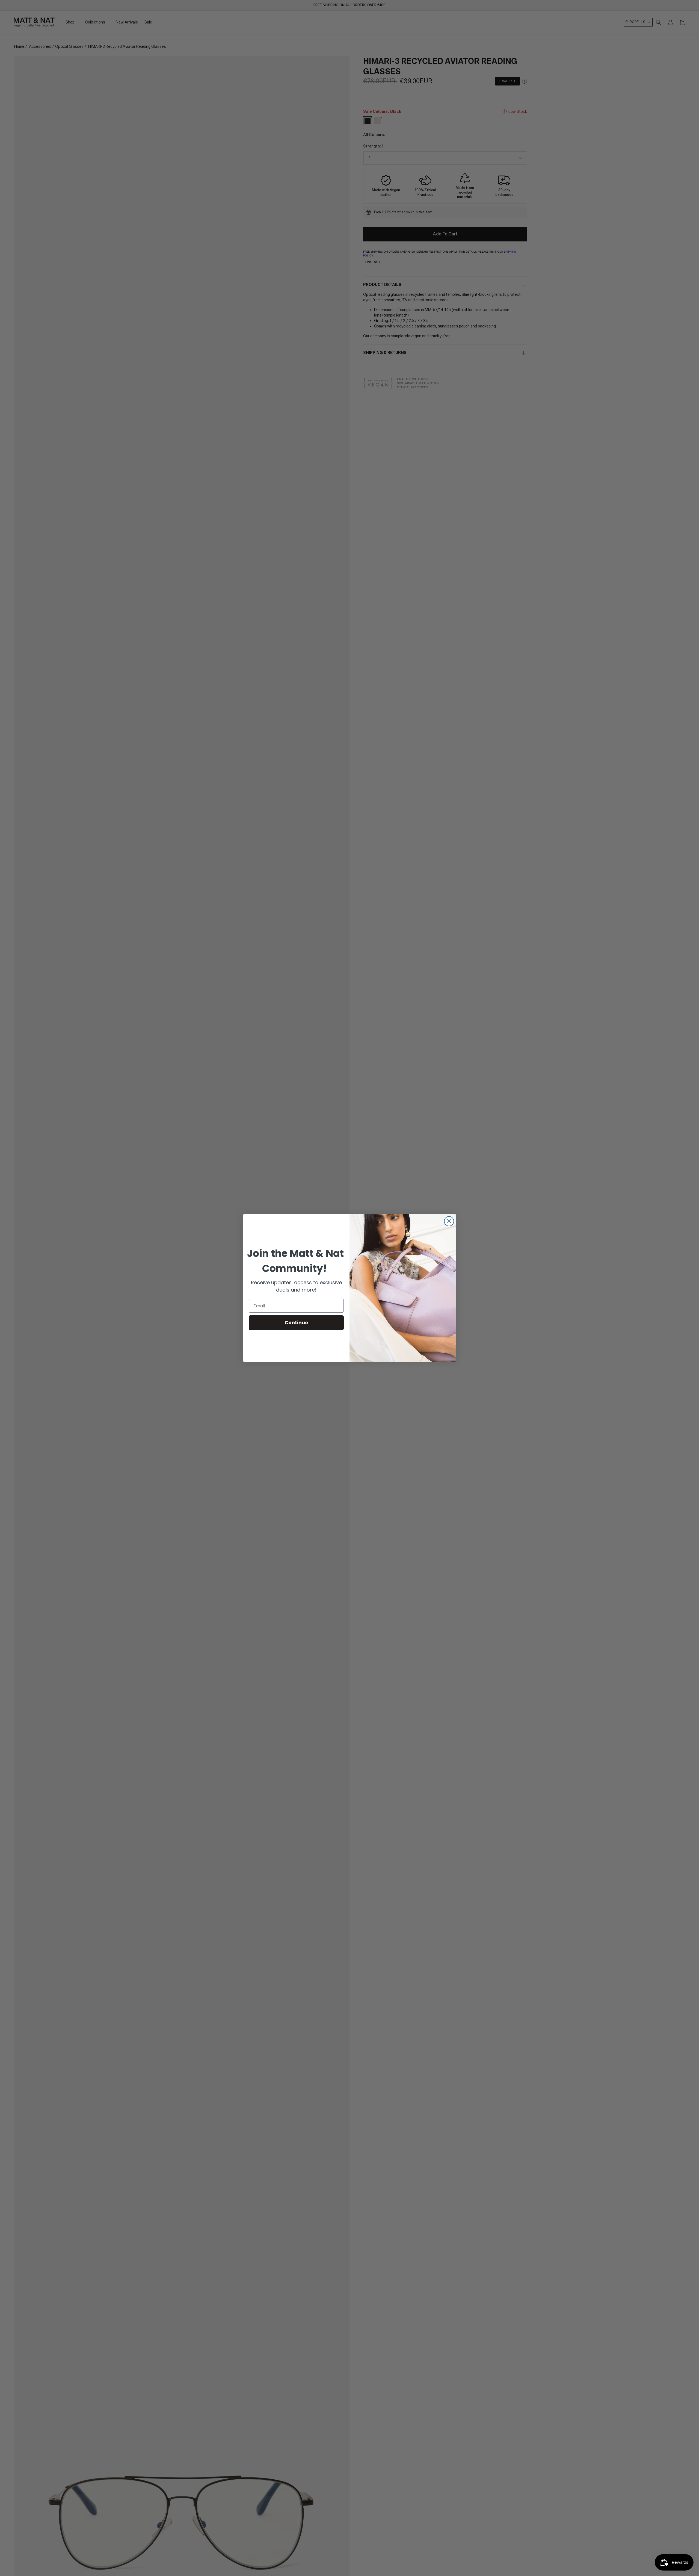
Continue (296, 1323)
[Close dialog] (449, 1221)
